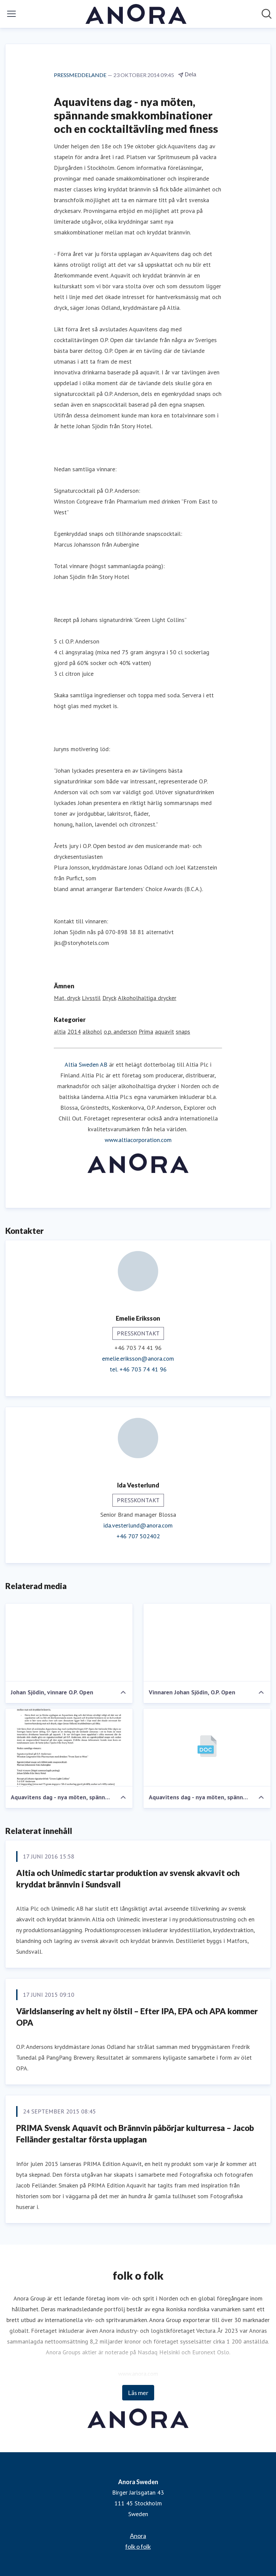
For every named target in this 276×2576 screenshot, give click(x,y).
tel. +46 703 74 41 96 (138, 1369)
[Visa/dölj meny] (11, 14)
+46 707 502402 (138, 1536)
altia (60, 1032)
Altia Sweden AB (86, 1064)
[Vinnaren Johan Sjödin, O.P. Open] (207, 1643)
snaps (183, 1032)
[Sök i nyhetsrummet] (267, 14)
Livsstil (91, 998)
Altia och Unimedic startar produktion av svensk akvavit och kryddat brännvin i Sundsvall (128, 1879)
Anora (138, 2536)
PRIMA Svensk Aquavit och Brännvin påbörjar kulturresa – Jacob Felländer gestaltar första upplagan (135, 2133)
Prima (146, 1032)
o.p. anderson (120, 1032)
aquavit (164, 1032)
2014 (74, 1032)
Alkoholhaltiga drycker (147, 998)
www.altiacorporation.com (138, 1140)
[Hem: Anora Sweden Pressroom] (136, 14)
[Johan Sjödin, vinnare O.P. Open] (69, 1643)
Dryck (109, 998)
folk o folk (138, 2546)
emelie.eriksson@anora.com (138, 1358)
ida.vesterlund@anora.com (138, 1525)
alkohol (92, 1032)
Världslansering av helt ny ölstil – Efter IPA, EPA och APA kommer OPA (137, 2017)
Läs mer (138, 2393)
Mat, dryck (67, 998)
